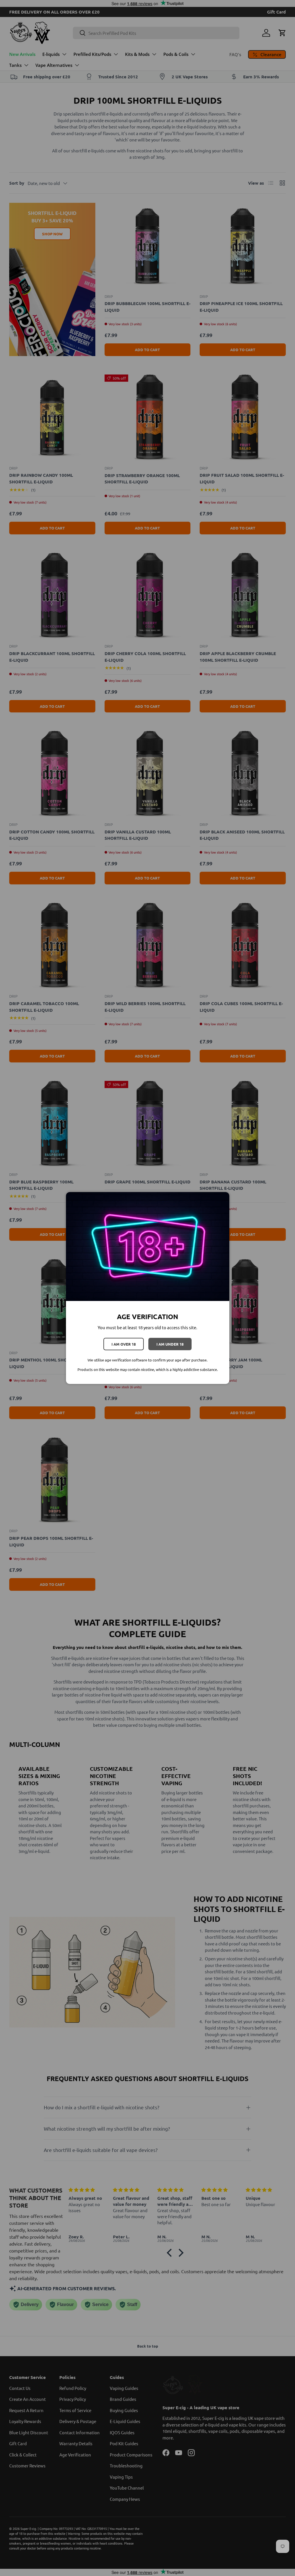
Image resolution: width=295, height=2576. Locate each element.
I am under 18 (170, 1344)
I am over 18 (124, 1344)
